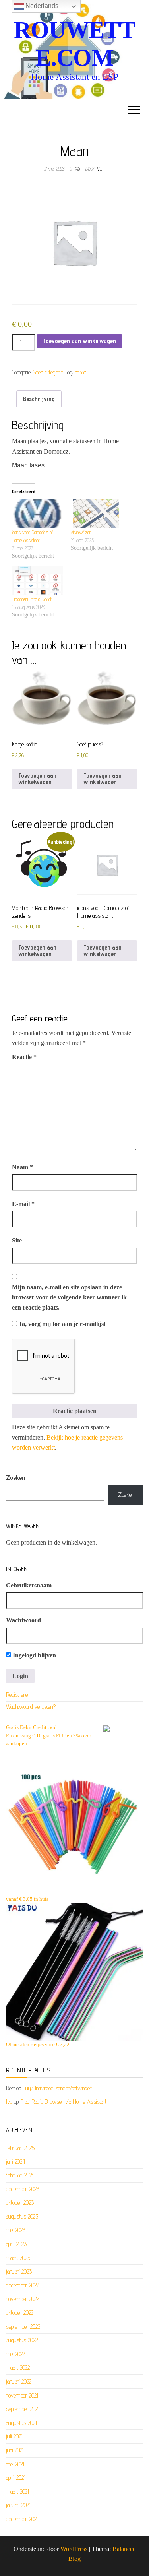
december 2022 (22, 2285)
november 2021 (22, 2395)
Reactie (24, 1057)
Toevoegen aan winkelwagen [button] (37, 779)
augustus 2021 (21, 2423)
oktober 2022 (20, 2313)
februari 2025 (20, 2148)
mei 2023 (16, 2230)
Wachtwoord (23, 1620)
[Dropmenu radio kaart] (37, 581)
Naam (22, 1167)
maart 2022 (18, 2368)
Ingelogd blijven (34, 1655)
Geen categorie (48, 372)
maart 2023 (18, 2258)
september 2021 (23, 2409)
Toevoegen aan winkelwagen (79, 341)
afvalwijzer (81, 532)
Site (17, 1240)
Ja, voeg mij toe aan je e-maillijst (61, 1324)
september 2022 (23, 2327)
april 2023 (16, 2244)
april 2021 (16, 2478)
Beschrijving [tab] (39, 399)
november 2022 (22, 2299)
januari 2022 (19, 2381)
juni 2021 (15, 2450)
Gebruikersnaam (29, 1585)
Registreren (18, 1695)
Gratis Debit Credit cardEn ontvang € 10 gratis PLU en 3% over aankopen (48, 1736)
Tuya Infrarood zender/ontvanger (57, 2088)
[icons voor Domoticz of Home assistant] (37, 514)
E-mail (23, 1204)
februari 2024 (20, 2175)
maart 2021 (17, 2492)
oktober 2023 (20, 2203)
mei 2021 (15, 2464)
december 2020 (23, 2519)
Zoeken (15, 1478)
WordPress (74, 2549)
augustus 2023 (22, 2216)
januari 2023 (19, 2271)
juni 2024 (15, 2162)
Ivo (99, 169)
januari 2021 (18, 2505)
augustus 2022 (22, 2340)
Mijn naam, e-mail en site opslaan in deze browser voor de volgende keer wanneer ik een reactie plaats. (69, 1297)
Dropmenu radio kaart (32, 599)
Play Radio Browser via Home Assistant (63, 2102)
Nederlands (41, 6)
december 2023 (23, 2189)
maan (80, 372)
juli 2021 (14, 2436)
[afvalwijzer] (96, 514)
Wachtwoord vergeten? (31, 1707)
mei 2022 (15, 2354)
